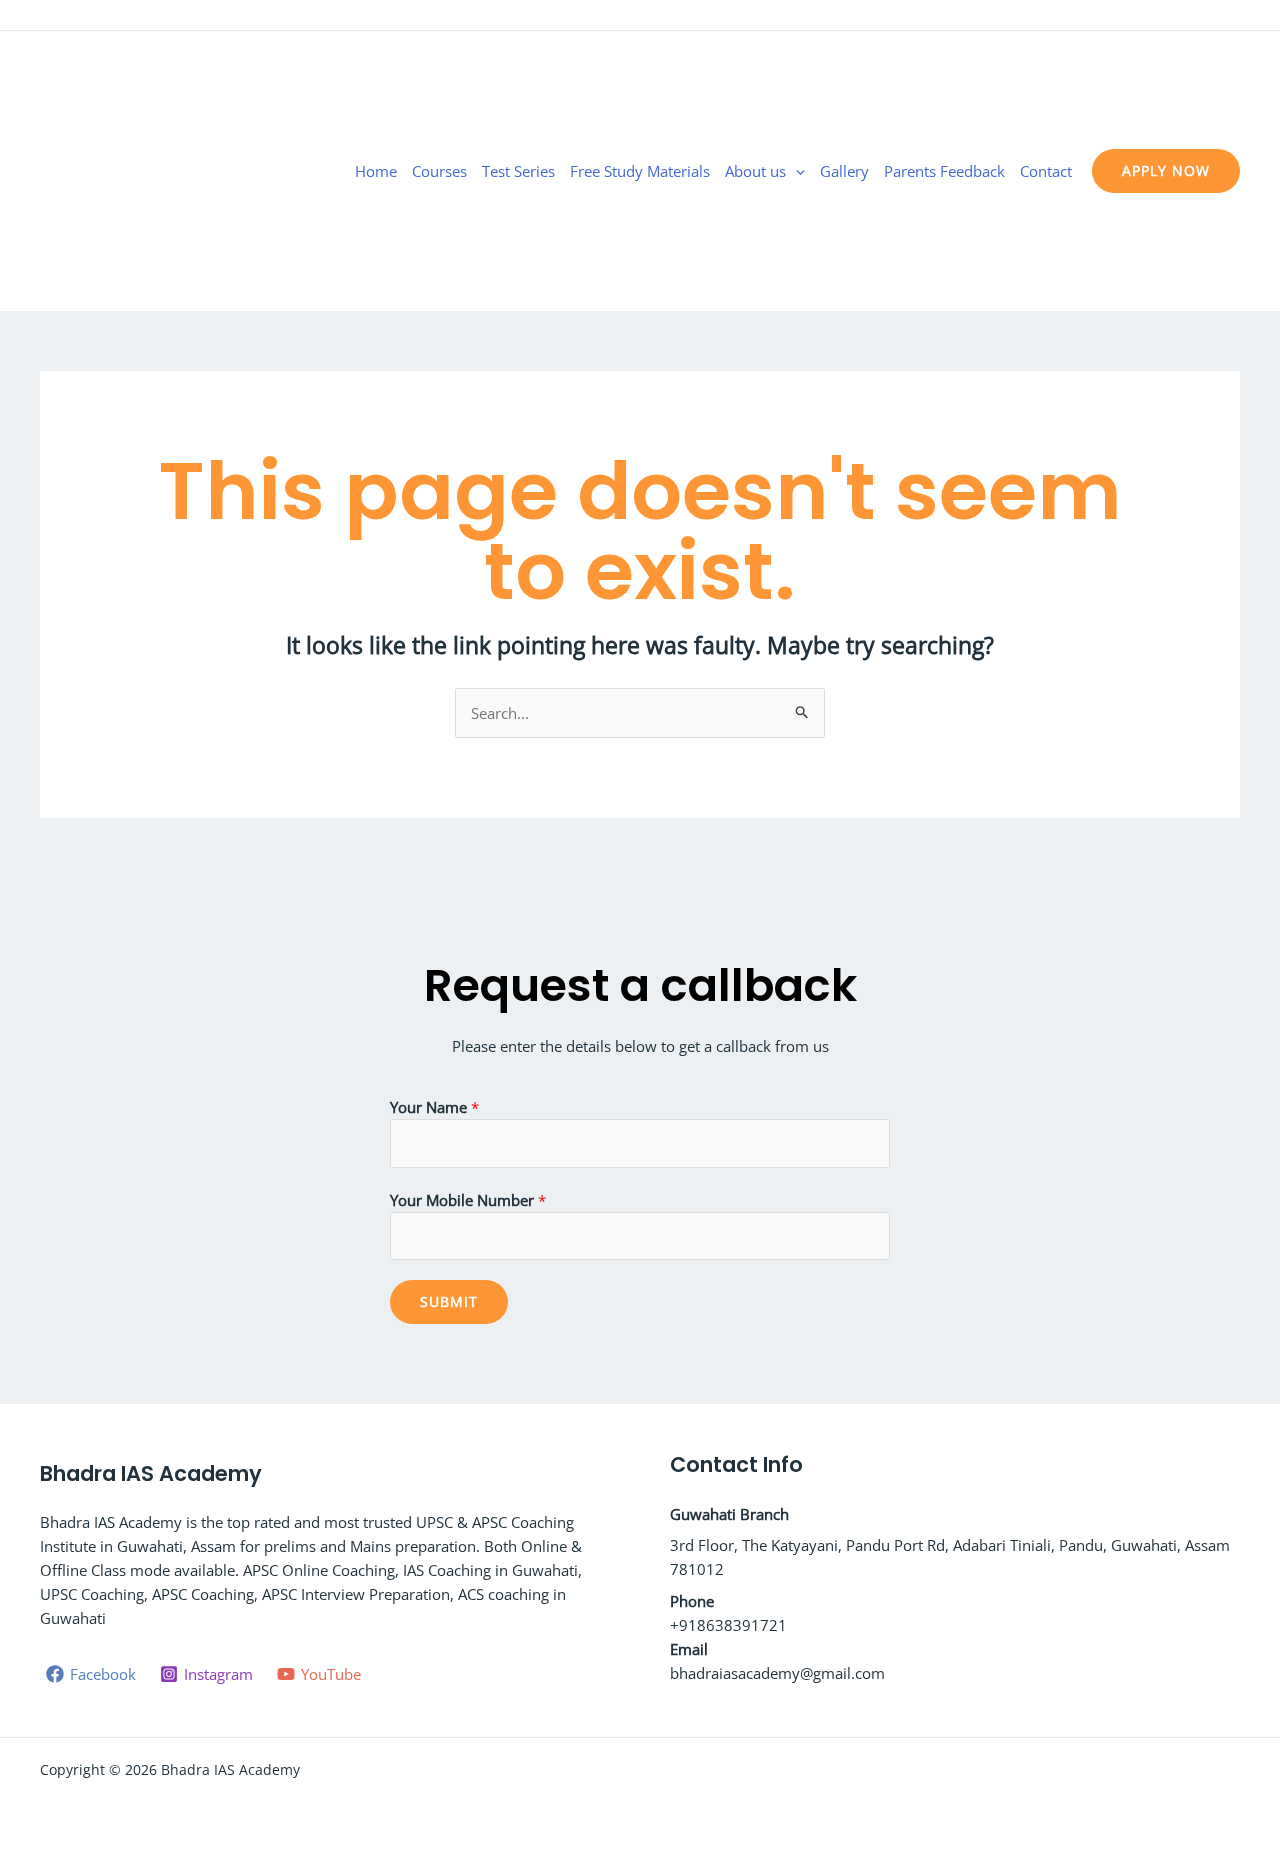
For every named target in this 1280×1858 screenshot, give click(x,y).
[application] (795, 171)
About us (755, 171)
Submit (449, 1301)
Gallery (844, 171)
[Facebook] (1171, 17)
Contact (1046, 171)
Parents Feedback (944, 171)
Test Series (518, 171)
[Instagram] (1201, 17)
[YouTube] (1231, 17)
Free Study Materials (640, 171)
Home (376, 171)
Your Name (434, 1107)
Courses (439, 171)
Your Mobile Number (468, 1200)
